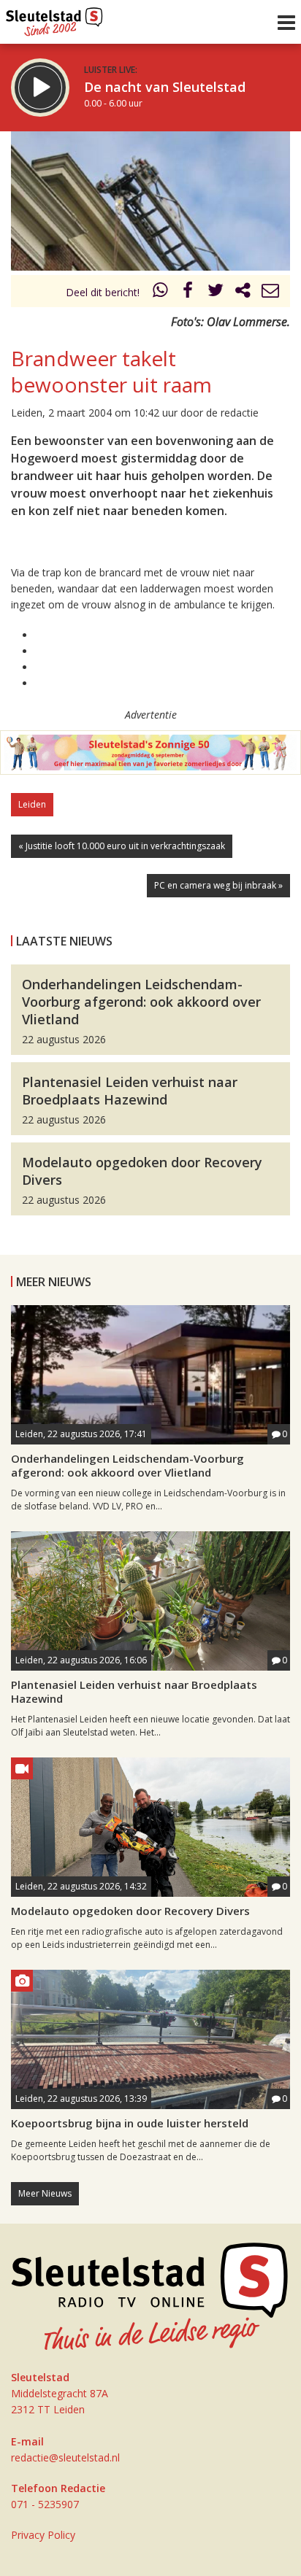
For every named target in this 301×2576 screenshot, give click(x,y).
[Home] (54, 18)
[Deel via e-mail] (270, 292)
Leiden (32, 804)
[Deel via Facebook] (188, 292)
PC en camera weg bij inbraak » (218, 885)
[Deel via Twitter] (216, 292)
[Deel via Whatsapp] (161, 292)
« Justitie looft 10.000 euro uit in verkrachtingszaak (122, 846)
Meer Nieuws (45, 2193)
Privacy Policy (43, 2535)
